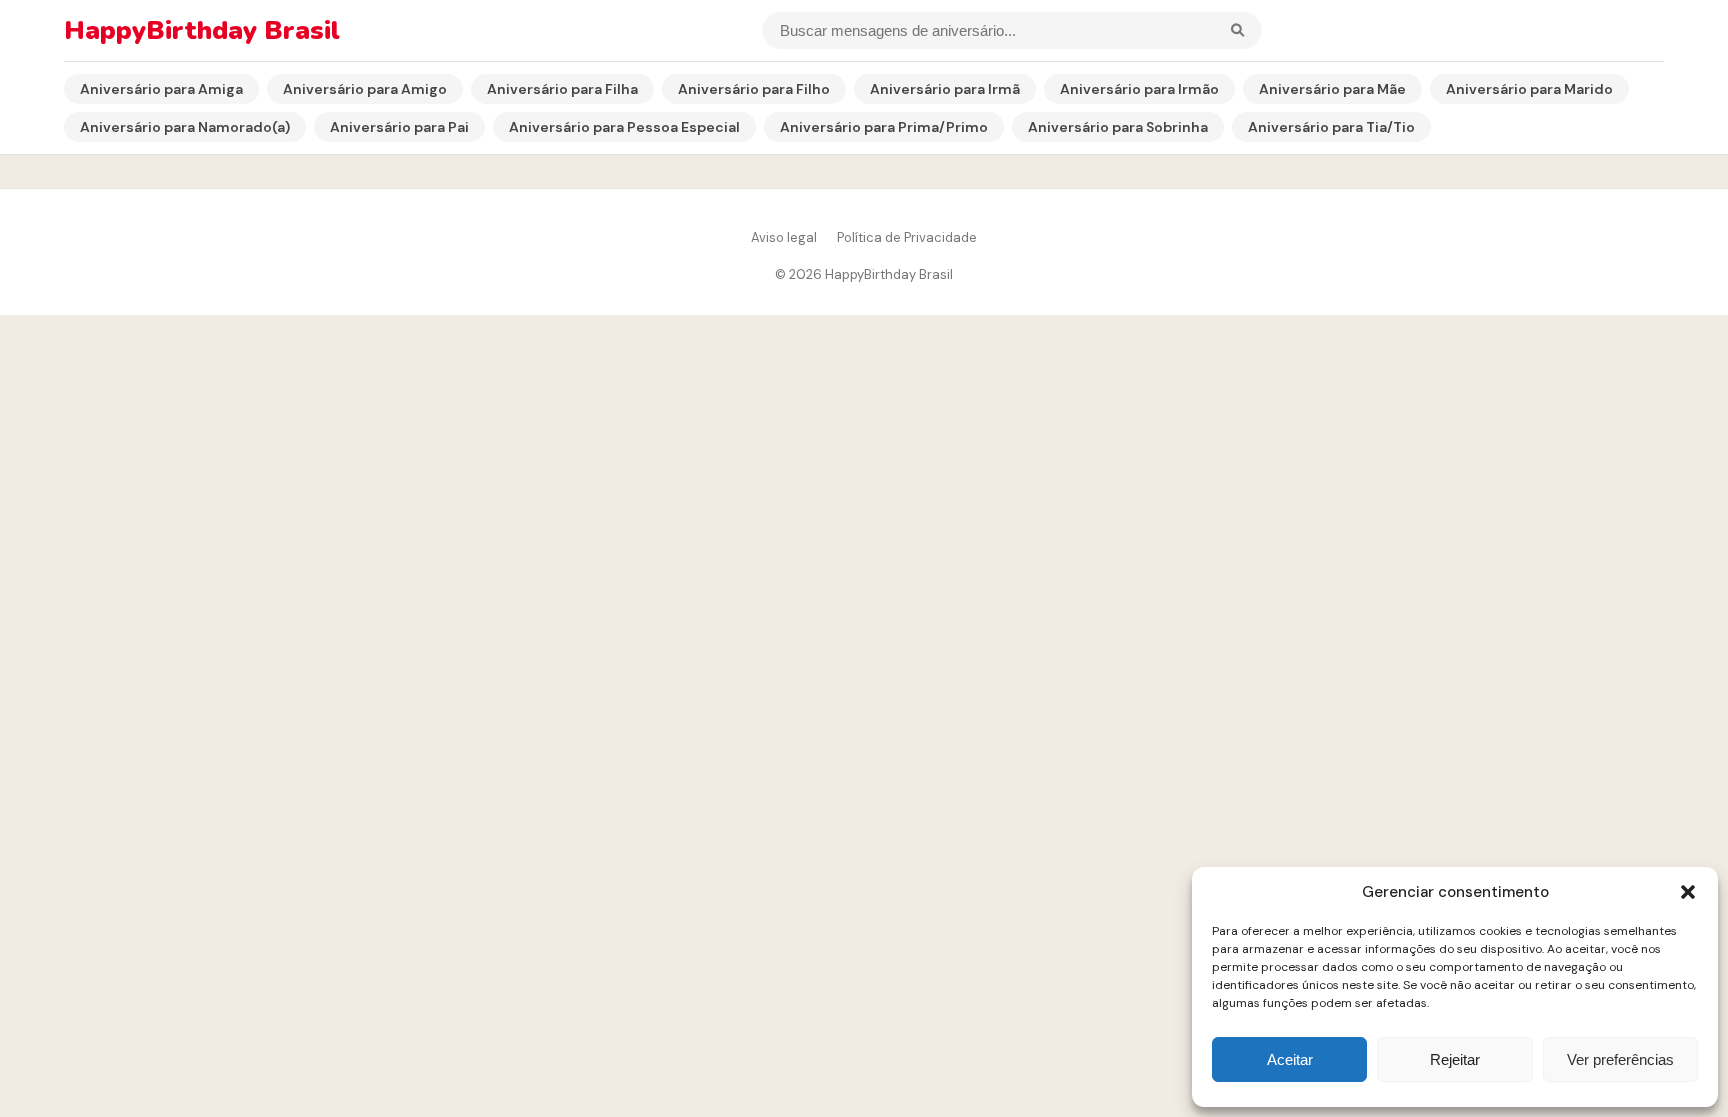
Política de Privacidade (907, 237)
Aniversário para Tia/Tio (1331, 127)
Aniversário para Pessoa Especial (624, 127)
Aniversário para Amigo (365, 89)
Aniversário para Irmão (1139, 89)
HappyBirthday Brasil (202, 30)
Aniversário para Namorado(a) (185, 127)
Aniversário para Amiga (161, 89)
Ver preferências (1620, 1059)
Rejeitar (1455, 1059)
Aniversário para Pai (399, 127)
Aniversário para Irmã (945, 89)
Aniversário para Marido (1529, 89)
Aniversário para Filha (562, 89)
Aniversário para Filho (754, 89)
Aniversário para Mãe (1332, 89)
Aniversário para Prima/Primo (884, 127)
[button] (1688, 892)
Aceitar (1290, 1059)
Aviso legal (784, 237)
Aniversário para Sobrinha (1118, 127)
